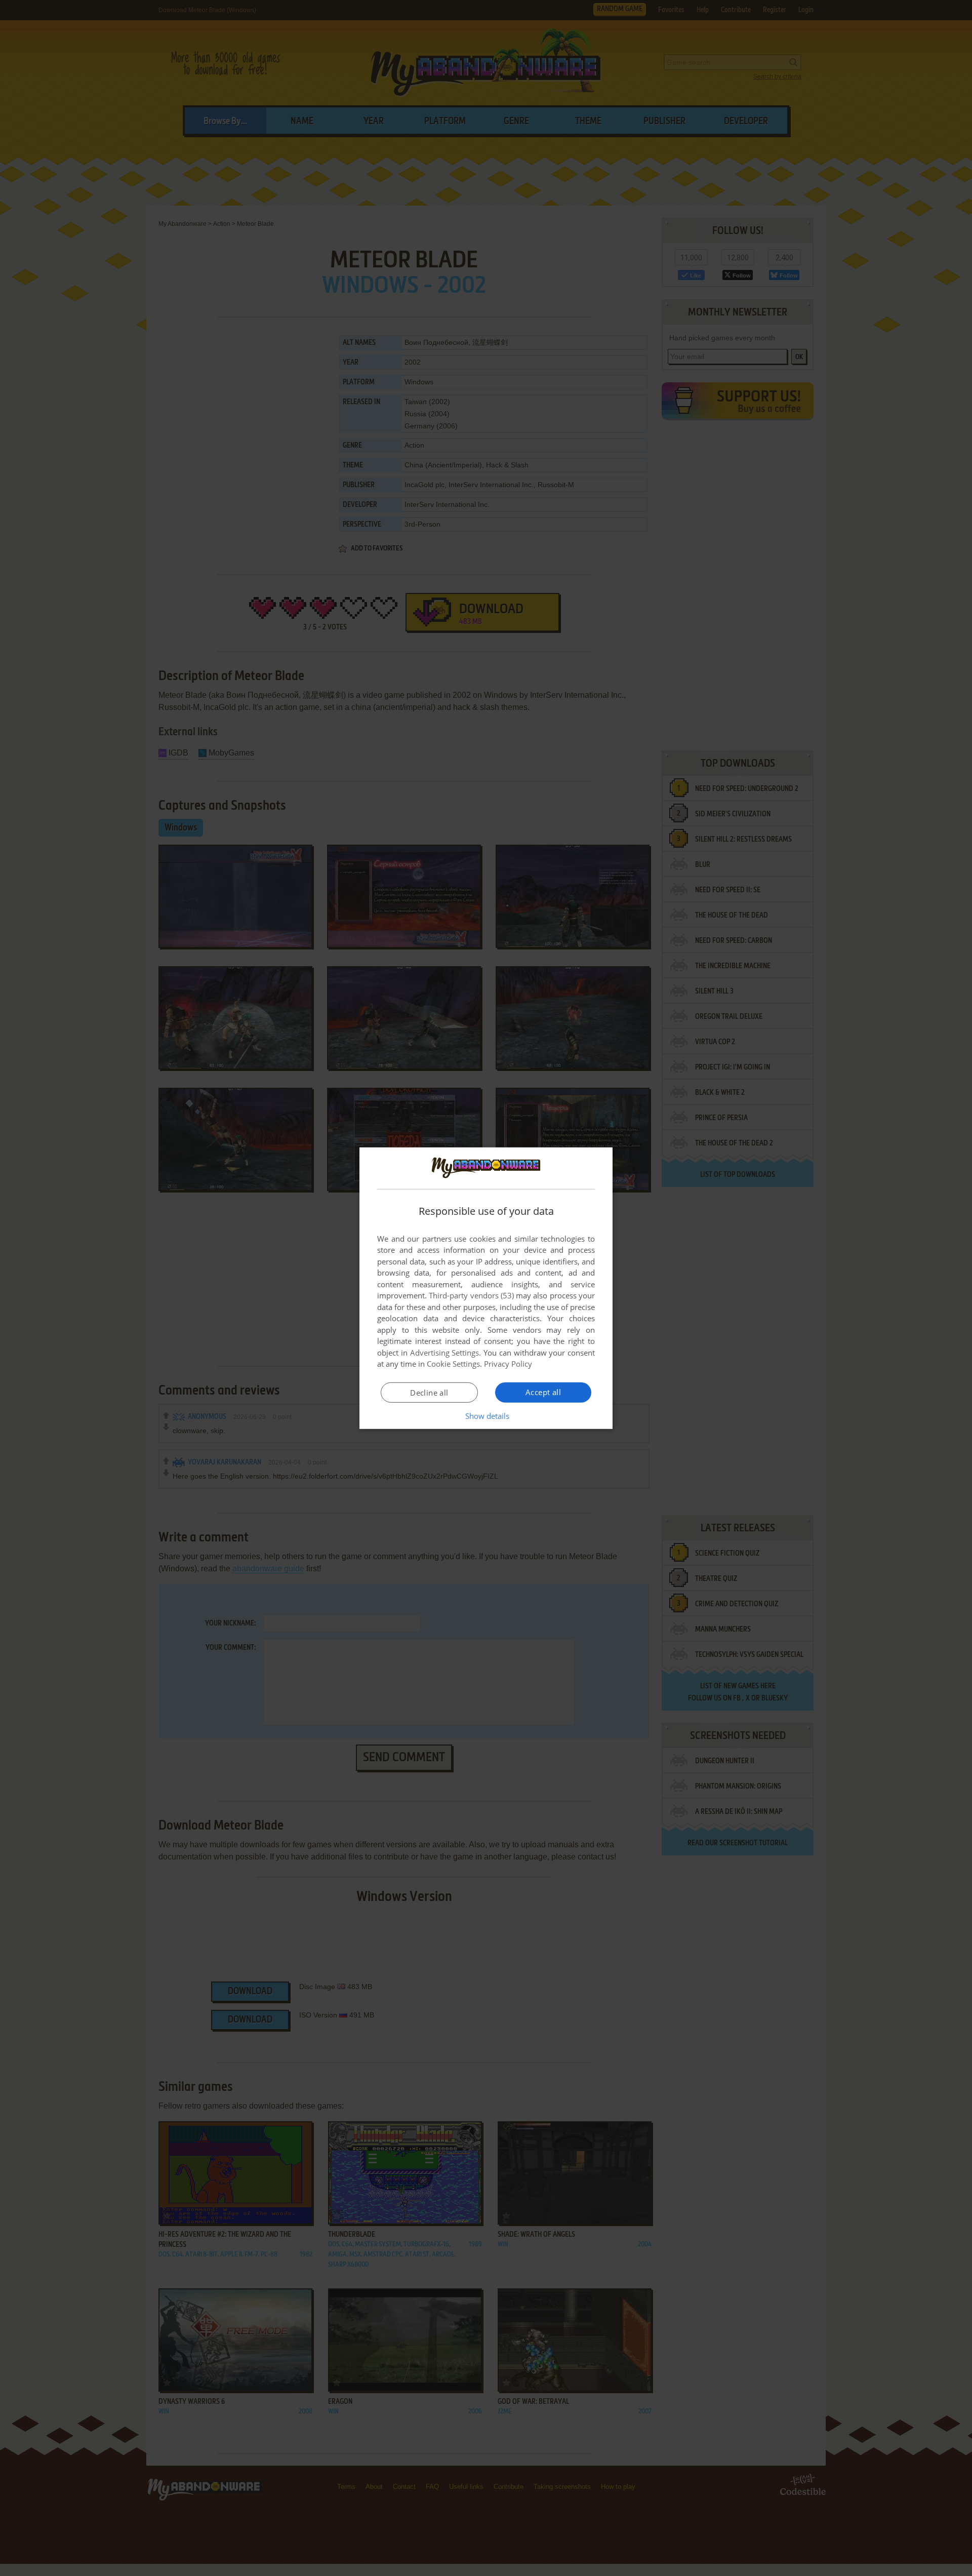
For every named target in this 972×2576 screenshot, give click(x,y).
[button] (486, 1416)
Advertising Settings (445, 1353)
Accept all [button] (543, 1392)
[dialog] (486, 1288)
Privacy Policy (508, 1364)
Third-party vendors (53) (471, 1295)
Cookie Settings (453, 1364)
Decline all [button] (429, 1393)
